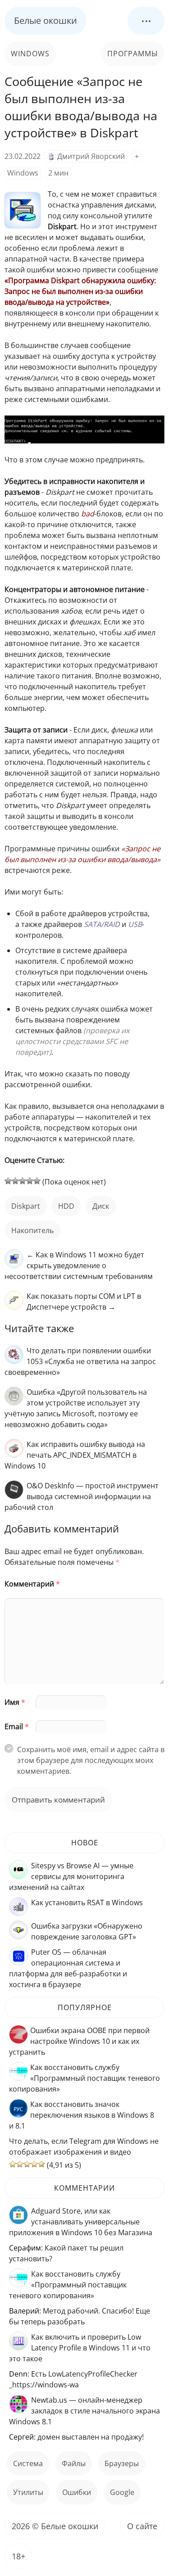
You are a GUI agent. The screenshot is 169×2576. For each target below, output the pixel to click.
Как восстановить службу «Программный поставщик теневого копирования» (84, 2078)
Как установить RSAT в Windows (87, 1903)
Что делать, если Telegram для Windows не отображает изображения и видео (84, 2147)
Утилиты (28, 2492)
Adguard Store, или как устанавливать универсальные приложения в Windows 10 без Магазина (81, 2222)
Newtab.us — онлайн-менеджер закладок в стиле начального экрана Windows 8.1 (84, 2411)
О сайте (142, 2526)
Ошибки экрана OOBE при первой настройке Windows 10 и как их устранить (79, 2041)
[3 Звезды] (23, 1181)
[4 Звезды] (30, 1181)
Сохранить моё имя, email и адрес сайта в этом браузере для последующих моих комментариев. (91, 1760)
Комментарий (32, 1584)
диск (101, 1206)
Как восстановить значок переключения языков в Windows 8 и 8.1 (82, 2115)
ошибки (77, 2492)
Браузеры (122, 2463)
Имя (15, 1702)
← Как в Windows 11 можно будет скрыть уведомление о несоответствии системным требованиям (79, 1265)
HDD (66, 1206)
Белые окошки (46, 20)
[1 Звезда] (8, 1181)
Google (122, 2492)
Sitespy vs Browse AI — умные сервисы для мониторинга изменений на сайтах (71, 1876)
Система (28, 2463)
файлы (74, 2463)
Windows (30, 54)
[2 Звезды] (15, 1181)
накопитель (32, 1230)
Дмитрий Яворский (91, 156)
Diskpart (26, 1206)
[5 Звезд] (37, 1181)
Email (17, 1726)
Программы (133, 54)
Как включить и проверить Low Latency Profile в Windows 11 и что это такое (80, 2348)
